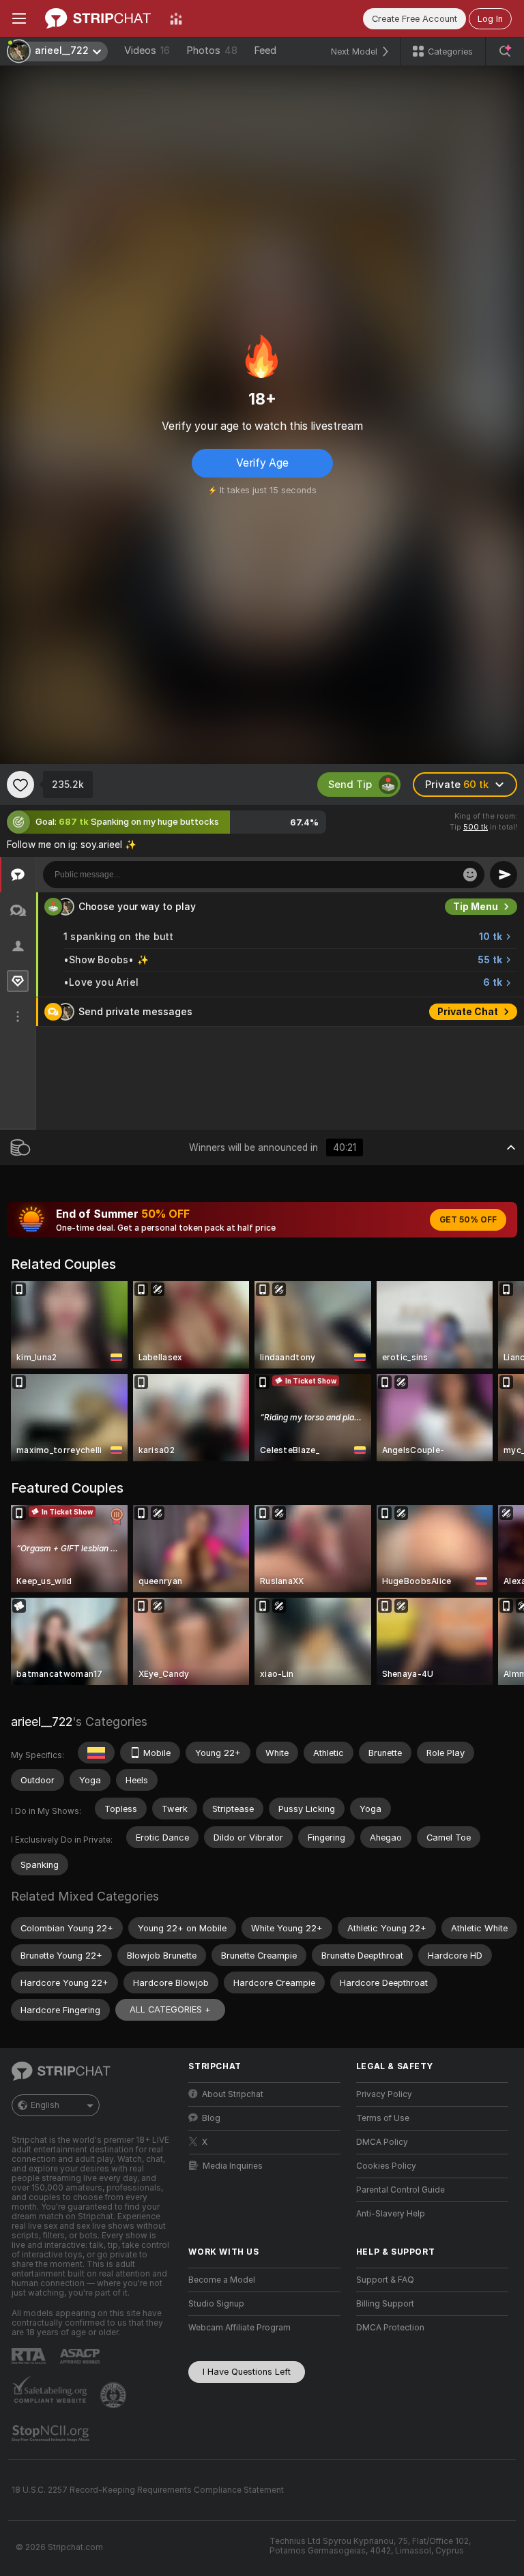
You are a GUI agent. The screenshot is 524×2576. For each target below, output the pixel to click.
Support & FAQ (385, 2280)
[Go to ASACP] (81, 2356)
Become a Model (222, 2280)
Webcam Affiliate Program (239, 2328)
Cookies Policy (386, 2166)
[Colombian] (96, 1753)
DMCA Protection (390, 2328)
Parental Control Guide (401, 2190)
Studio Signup (216, 2304)
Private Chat (468, 1012)
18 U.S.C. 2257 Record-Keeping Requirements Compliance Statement (148, 2490)
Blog (211, 2118)
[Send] (504, 875)
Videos (147, 50)
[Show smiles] (470, 875)
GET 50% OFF (468, 1220)
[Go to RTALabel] (30, 2356)
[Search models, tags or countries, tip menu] (505, 51)
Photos (212, 50)
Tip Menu (476, 907)
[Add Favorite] (20, 785)
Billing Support (385, 2304)
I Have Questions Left (247, 2372)
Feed (265, 50)
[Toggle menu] (19, 18)
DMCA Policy (382, 2142)
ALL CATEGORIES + (170, 2009)
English (45, 2105)
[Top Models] (176, 18)
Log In (490, 19)
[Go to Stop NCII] (52, 2433)
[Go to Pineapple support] (115, 2395)
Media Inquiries (233, 2166)
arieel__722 (42, 1722)
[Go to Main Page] (98, 18)
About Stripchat (233, 2094)
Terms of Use (383, 2118)
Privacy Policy (384, 2094)
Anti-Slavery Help (391, 2214)
